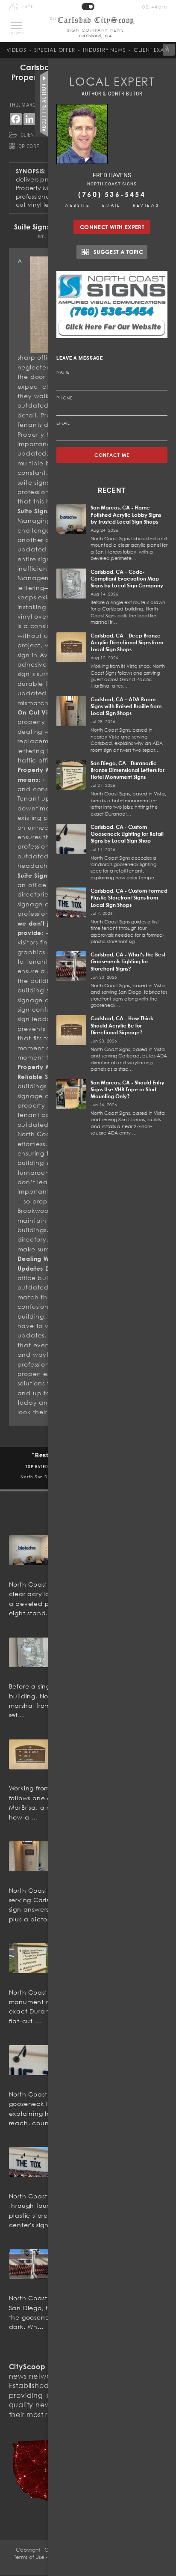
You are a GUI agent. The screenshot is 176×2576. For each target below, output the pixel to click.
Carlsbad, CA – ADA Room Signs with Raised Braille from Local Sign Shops (126, 706)
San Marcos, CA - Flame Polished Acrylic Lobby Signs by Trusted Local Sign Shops (126, 514)
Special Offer (54, 50)
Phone (65, 398)
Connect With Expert (112, 227)
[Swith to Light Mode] (88, 7)
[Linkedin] (29, 119)
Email (111, 205)
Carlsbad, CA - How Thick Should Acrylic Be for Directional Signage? (122, 1025)
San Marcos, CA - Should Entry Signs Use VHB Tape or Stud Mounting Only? (128, 1089)
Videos (16, 50)
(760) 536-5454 (112, 194)
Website (77, 205)
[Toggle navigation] (16, 25)
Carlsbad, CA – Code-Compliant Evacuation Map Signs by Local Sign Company (127, 579)
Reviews (146, 205)
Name (63, 372)
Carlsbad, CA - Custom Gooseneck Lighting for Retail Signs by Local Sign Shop (127, 834)
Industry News (104, 50)
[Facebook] (16, 119)
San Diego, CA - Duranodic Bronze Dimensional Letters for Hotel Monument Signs (128, 770)
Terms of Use (29, 2557)
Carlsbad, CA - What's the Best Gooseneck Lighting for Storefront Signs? (128, 961)
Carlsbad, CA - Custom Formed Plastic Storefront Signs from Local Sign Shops (129, 898)
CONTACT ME (112, 455)
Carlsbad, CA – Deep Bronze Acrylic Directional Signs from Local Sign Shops (127, 642)
